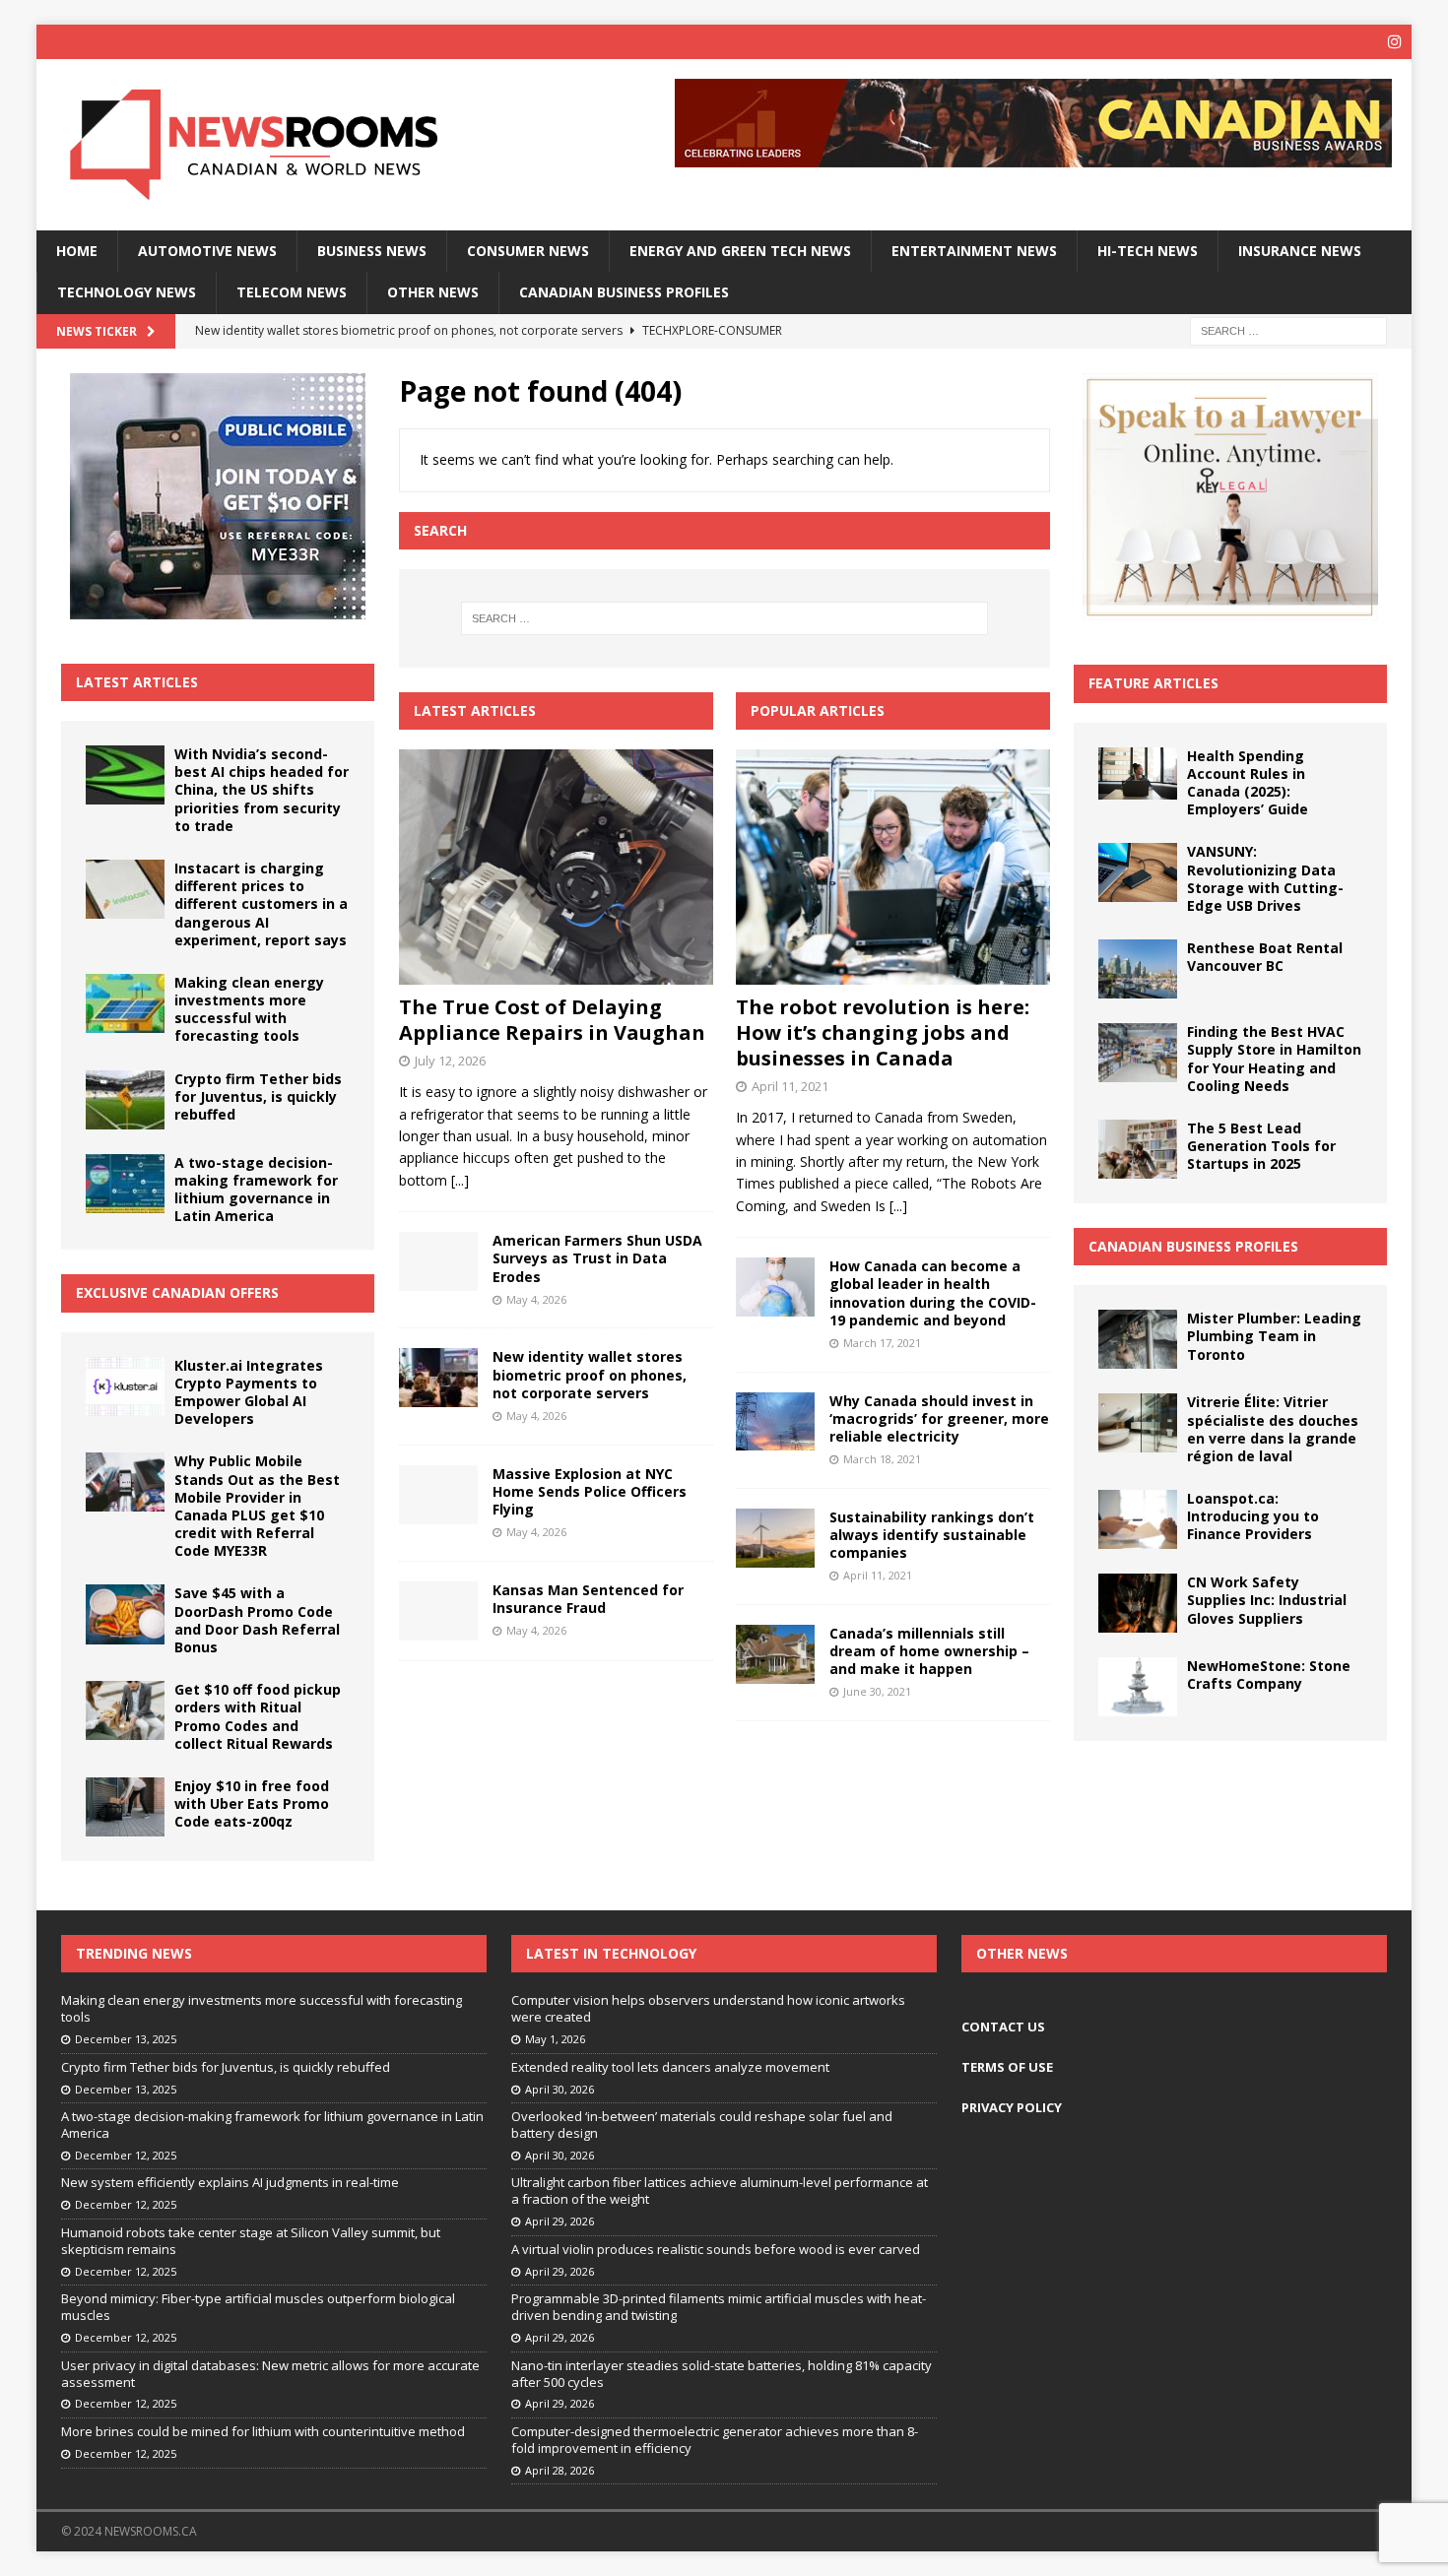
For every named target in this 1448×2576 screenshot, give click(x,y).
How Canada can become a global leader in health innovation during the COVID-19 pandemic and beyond (933, 1293)
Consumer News (528, 251)
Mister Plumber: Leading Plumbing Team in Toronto (1274, 1336)
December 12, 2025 (126, 2155)
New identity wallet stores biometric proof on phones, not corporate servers (590, 1374)
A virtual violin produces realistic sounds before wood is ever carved (716, 2249)
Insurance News (1300, 251)
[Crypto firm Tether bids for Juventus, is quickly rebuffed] (125, 1100)
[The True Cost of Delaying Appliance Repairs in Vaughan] (556, 867)
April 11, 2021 (790, 1086)
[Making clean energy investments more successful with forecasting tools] (125, 1003)
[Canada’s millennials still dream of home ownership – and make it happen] (775, 1654)
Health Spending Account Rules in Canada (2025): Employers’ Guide (1248, 783)
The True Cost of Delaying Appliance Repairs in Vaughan (552, 1020)
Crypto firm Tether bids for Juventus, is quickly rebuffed (258, 1096)
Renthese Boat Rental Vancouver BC (1265, 957)
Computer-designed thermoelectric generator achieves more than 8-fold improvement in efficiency (715, 2440)
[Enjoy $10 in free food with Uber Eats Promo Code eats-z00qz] (125, 1807)
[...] (460, 1180)
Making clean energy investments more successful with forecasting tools (249, 1009)
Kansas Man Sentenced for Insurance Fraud (588, 1599)
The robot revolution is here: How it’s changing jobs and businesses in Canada (883, 1032)
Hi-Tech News (1148, 251)
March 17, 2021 (882, 1343)
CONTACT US (1003, 2027)
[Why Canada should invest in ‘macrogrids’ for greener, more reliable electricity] (775, 1421)
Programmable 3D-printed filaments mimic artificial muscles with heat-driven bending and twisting (719, 2307)
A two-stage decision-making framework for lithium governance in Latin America (256, 1190)
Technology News (127, 292)
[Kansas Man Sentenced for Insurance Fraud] (438, 1611)
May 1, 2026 (555, 2039)
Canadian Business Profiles (624, 292)
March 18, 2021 (882, 1459)
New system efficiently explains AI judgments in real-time (230, 2182)
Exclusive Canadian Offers (177, 1292)
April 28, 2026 (559, 2470)
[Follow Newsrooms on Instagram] (1394, 42)
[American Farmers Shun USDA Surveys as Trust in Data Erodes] (438, 1261)
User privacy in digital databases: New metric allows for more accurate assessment (270, 2374)
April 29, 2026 (559, 2221)
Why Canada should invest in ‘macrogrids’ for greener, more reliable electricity (939, 1418)
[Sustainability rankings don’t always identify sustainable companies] (775, 1538)
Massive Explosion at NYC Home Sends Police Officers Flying (590, 1491)
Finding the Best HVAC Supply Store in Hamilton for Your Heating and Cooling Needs (1274, 1059)
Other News (433, 292)
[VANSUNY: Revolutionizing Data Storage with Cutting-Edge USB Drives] (1138, 872)
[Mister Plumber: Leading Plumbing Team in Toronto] (1138, 1339)
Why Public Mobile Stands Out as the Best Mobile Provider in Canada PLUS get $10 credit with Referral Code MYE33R (257, 1506)
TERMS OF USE (1007, 2067)
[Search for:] (1288, 329)
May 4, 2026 (536, 1299)
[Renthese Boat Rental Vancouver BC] (1138, 969)
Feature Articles (1153, 683)
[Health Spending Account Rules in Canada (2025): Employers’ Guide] (1138, 774)
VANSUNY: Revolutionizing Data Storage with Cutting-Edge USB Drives (1265, 878)
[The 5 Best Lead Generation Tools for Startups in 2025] (1138, 1149)
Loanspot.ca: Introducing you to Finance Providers (1253, 1516)
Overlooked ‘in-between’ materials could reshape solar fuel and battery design (702, 2125)
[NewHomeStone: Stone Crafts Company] (1138, 1687)
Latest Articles (137, 682)
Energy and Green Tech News (740, 251)
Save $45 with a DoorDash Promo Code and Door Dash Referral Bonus (257, 1620)
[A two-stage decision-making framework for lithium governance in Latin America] (125, 1184)
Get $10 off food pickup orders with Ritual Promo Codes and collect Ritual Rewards (258, 1716)
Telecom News (292, 292)
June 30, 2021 (877, 1691)
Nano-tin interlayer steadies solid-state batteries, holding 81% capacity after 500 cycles (722, 2374)
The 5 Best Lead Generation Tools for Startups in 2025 (1261, 1146)
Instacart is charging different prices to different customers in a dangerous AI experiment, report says (261, 904)
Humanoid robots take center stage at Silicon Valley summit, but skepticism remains (251, 2241)
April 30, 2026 (559, 2089)
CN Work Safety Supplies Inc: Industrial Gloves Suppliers (1267, 1600)
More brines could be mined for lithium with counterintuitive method (263, 2431)
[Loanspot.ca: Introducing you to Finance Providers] (1138, 1519)
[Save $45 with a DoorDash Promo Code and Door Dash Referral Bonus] (125, 1614)
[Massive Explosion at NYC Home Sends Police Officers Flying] (438, 1495)
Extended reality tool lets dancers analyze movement (670, 2067)
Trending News (134, 1953)
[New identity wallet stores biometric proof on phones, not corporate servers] (438, 1378)
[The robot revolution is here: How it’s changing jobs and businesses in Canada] (893, 867)
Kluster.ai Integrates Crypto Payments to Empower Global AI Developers (249, 1392)
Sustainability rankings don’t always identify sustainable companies (932, 1535)
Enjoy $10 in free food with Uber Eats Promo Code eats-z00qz (252, 1803)
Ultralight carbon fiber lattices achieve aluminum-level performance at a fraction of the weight (720, 2190)
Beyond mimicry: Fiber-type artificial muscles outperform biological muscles (258, 2307)
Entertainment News (974, 251)
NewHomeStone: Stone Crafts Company (1269, 1674)
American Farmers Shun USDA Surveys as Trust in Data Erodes (597, 1258)
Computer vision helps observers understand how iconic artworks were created (708, 2008)
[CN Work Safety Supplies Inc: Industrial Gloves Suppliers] (1138, 1603)
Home (77, 251)
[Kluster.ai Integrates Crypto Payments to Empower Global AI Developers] (125, 1386)
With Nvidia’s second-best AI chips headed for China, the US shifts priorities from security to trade (262, 790)
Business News (372, 251)
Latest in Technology (611, 1953)
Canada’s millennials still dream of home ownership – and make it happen (929, 1651)
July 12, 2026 (450, 1061)
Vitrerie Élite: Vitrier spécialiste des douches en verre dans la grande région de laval (1273, 1429)
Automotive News (207, 251)
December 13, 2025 (126, 2039)
